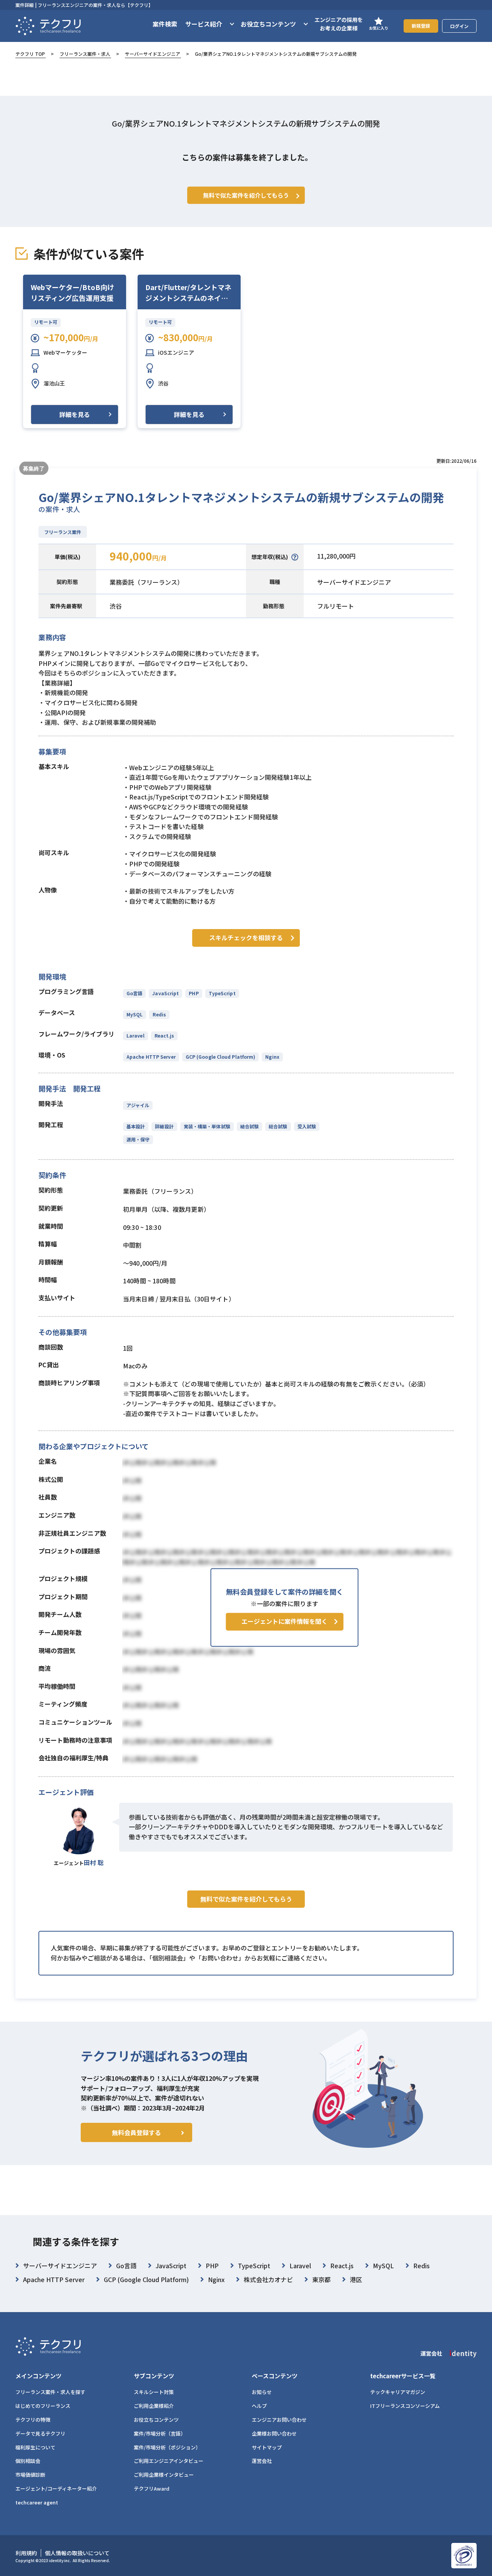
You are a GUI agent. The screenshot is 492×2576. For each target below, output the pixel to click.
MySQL (135, 1014)
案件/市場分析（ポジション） (167, 2447)
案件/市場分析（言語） (160, 2433)
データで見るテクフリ (40, 2433)
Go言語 (134, 993)
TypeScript (222, 993)
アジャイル (138, 1105)
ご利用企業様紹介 (154, 2406)
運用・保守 (138, 1139)
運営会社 (262, 2461)
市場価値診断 (30, 2475)
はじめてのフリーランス (43, 2406)
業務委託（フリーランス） (146, 582)
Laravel (135, 1035)
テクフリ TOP (30, 54)
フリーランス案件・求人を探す (50, 2392)
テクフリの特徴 (33, 2420)
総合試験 (278, 1126)
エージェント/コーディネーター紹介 (56, 2488)
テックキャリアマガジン (398, 2392)
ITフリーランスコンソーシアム (405, 2406)
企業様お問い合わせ (274, 2433)
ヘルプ (259, 2406)
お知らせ (262, 2392)
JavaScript (165, 993)
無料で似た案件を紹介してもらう (246, 1899)
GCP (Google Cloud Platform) (221, 1057)
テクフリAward (152, 2488)
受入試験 (307, 1126)
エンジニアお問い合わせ (279, 2420)
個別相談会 (28, 2461)
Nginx (272, 1057)
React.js (165, 1035)
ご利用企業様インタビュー (164, 2475)
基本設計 (136, 1126)
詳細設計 (164, 1126)
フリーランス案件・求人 (85, 54)
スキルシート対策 (154, 2392)
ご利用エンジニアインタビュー (169, 2461)
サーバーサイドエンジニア (153, 54)
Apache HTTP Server (151, 1057)
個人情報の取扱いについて (77, 2553)
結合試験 (249, 1126)
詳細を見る (75, 414)
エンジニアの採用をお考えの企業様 (339, 24)
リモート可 (46, 322)
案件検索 (165, 24)
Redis (159, 1014)
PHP (194, 993)
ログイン (459, 26)
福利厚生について (35, 2447)
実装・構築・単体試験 (207, 1126)
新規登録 (421, 26)
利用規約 (26, 2553)
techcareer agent (37, 2502)
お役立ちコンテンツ (156, 2420)
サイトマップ (267, 2447)
